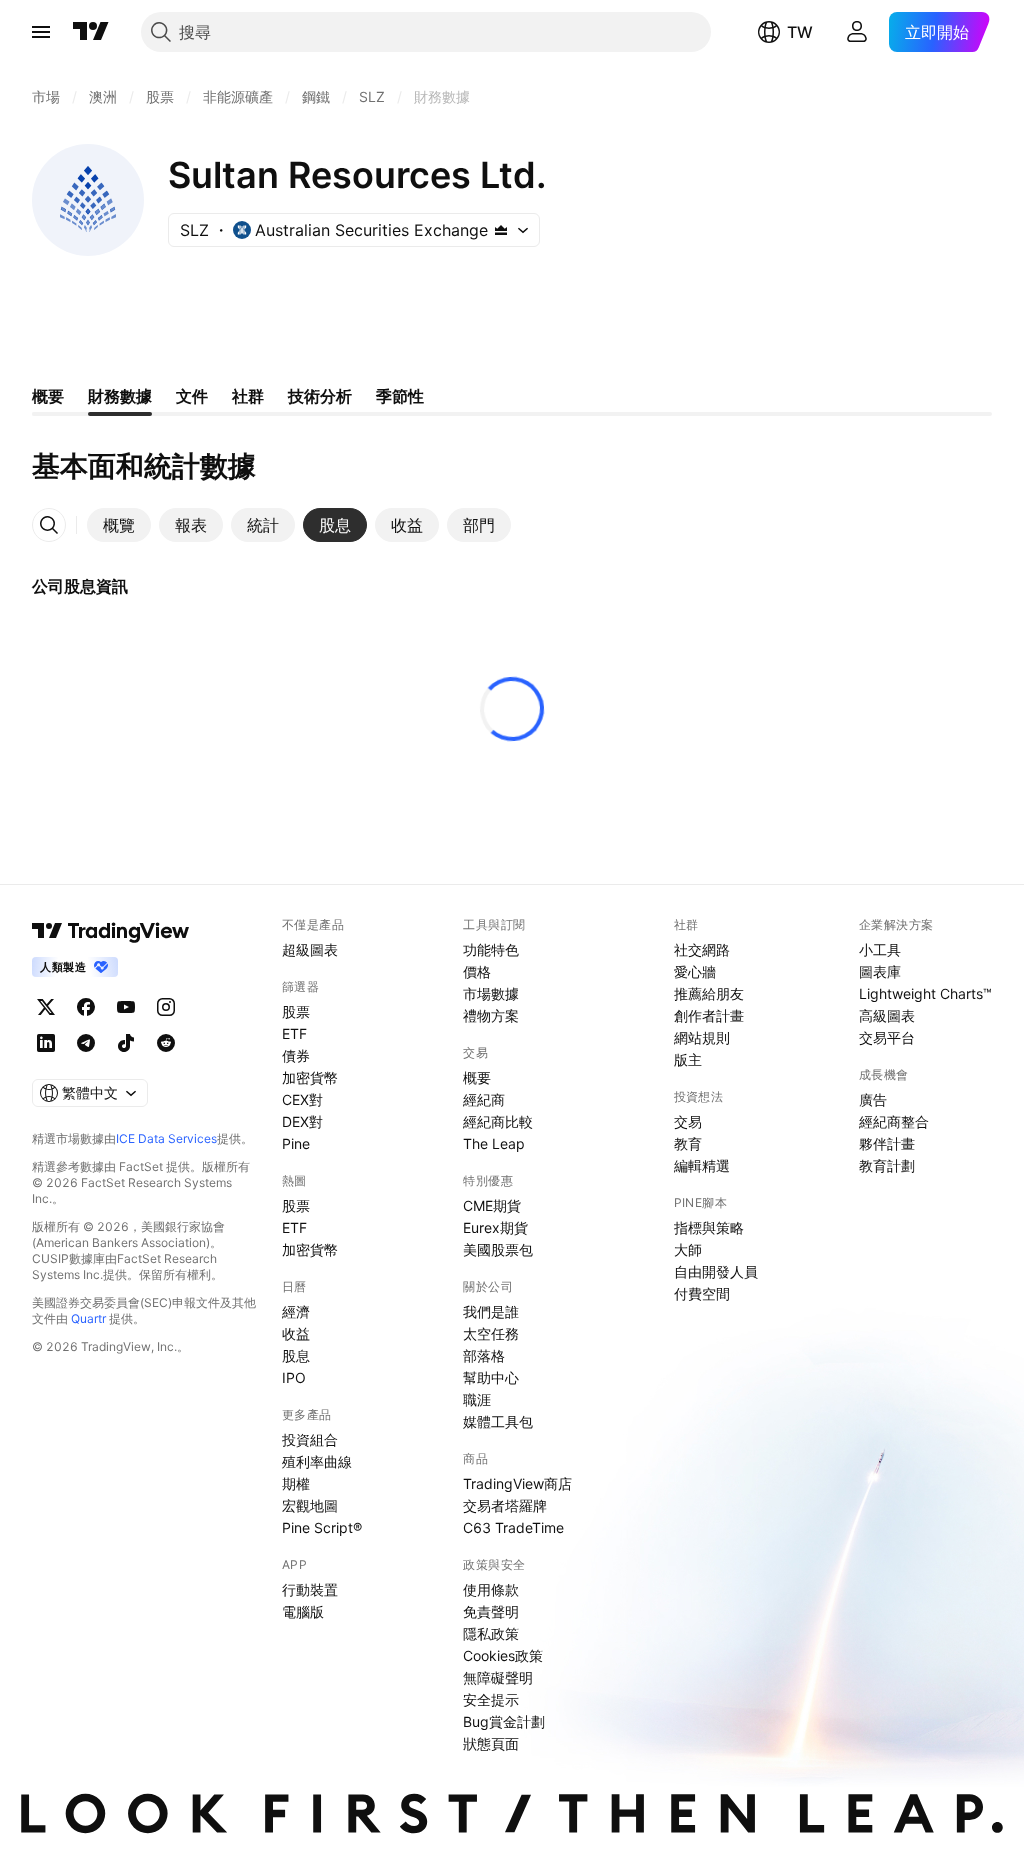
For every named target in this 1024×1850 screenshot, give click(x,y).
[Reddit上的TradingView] (166, 1043)
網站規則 (702, 1037)
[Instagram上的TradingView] (166, 1007)
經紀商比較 (498, 1121)
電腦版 (303, 1611)
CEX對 (302, 1099)
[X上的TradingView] (46, 1007)
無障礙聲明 (498, 1677)
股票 (296, 1011)
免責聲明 (491, 1611)
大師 (688, 1249)
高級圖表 (887, 1015)
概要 (477, 1077)
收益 (296, 1333)
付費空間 (702, 1293)
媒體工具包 (498, 1421)
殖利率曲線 (317, 1461)
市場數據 (491, 993)
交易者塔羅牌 (505, 1505)
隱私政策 (491, 1633)
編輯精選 (702, 1165)
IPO (294, 1377)
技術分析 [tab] (320, 396)
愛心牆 (695, 971)
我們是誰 (491, 1311)
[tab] (119, 525)
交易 (688, 1121)
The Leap (494, 1143)
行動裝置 (310, 1589)
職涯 (477, 1399)
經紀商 (484, 1099)
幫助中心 (491, 1377)
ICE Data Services (166, 1138)
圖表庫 (880, 971)
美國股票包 (498, 1249)
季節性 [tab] (400, 396)
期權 (296, 1483)
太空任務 (491, 1333)
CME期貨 (492, 1205)
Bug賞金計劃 (504, 1721)
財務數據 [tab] (120, 396)
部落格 (484, 1355)
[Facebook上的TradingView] (86, 1007)
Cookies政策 (503, 1655)
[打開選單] (41, 32)
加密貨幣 (310, 1077)
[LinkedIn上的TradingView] (46, 1043)
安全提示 (491, 1699)
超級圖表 (310, 949)
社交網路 (702, 949)
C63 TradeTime (513, 1527)
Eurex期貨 (495, 1227)
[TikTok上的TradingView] (126, 1043)
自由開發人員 (716, 1271)
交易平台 (887, 1037)
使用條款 (491, 1589)
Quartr (88, 1318)
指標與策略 (709, 1227)
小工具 (880, 949)
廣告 (873, 1099)
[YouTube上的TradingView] (126, 1007)
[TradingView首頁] (91, 32)
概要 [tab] (48, 396)
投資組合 (310, 1439)
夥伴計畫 (887, 1143)
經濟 (296, 1311)
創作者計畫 (709, 1015)
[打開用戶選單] (857, 32)
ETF (294, 1033)
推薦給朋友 (709, 993)
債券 (296, 1055)
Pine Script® (322, 1527)
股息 (296, 1355)
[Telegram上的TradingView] (86, 1043)
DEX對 (302, 1121)
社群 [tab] (248, 396)
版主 (688, 1059)
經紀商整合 (894, 1121)
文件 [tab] (192, 396)
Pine (296, 1143)
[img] (501, 230)
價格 (477, 971)
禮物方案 (491, 1015)
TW (800, 32)
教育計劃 (887, 1165)
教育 (688, 1143)
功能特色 (491, 949)
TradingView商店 (517, 1483)
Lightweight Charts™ (925, 993)
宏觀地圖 (310, 1505)
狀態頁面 (491, 1743)
